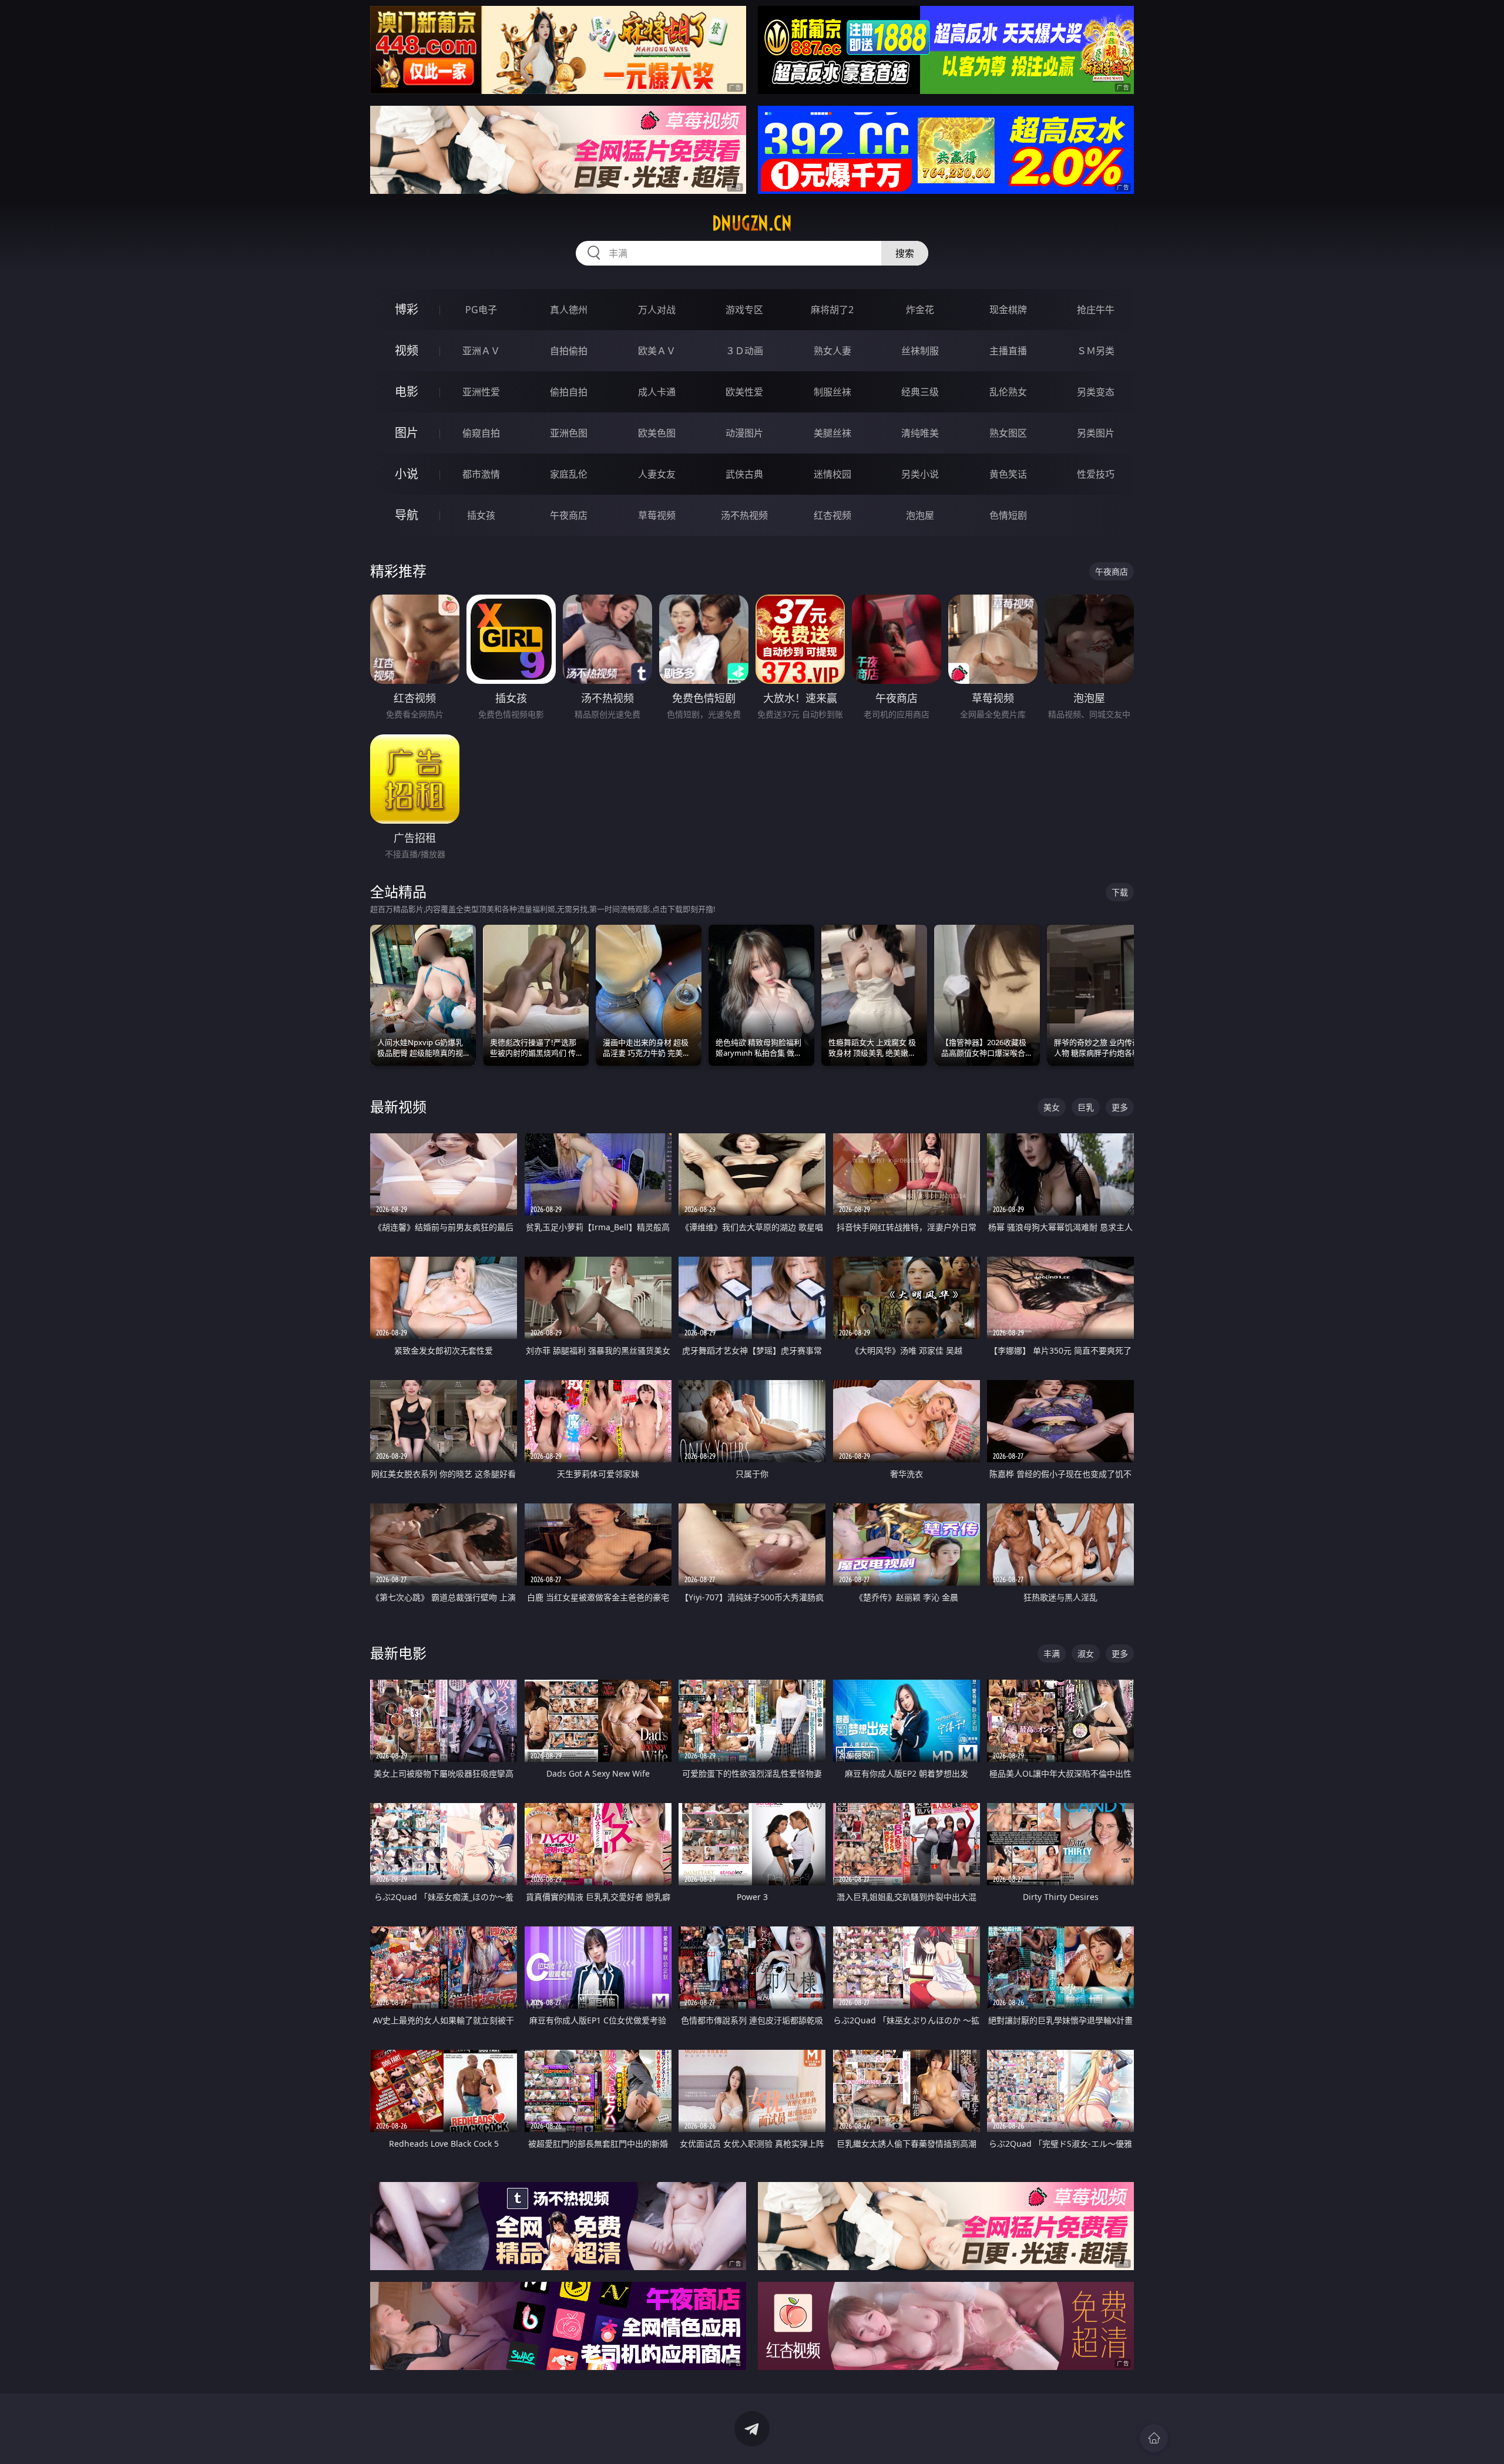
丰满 (1052, 1654)
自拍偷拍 (569, 351)
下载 (1120, 892)
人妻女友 (657, 474)
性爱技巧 (1096, 474)
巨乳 (1086, 1107)
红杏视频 (832, 515)
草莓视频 (657, 515)
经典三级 (920, 392)
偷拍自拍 (569, 392)
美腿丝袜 (832, 433)
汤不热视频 (744, 515)
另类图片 (1096, 433)
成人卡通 (657, 392)
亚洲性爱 (481, 392)
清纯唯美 (920, 433)
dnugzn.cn (752, 223)
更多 (1120, 1107)
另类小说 (920, 474)
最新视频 (398, 1107)
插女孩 (481, 515)
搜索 (905, 253)
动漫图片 (744, 433)
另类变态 (1096, 392)
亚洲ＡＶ (481, 351)
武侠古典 (744, 474)
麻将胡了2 (832, 310)
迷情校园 (832, 474)
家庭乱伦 (569, 474)
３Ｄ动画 (744, 351)
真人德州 (569, 310)
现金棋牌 (1008, 310)
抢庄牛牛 (1096, 310)
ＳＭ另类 (1096, 351)
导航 (407, 515)
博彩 (407, 309)
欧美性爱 (744, 392)
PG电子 (481, 310)
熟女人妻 (832, 351)
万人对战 (657, 310)
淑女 (1086, 1654)
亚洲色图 (569, 433)
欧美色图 (657, 433)
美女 (1052, 1107)
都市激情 (481, 474)
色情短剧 (1008, 515)
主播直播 (1008, 351)
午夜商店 (569, 515)
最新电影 (398, 1653)
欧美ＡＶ (657, 351)
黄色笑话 (1008, 474)
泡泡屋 (920, 515)
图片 (407, 433)
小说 (407, 474)
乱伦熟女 (1008, 392)
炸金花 (920, 310)
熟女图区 (1008, 433)
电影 (407, 392)
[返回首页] (1154, 2438)
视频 (407, 350)
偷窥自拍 (481, 433)
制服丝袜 (832, 392)
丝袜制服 (920, 351)
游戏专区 (744, 310)
